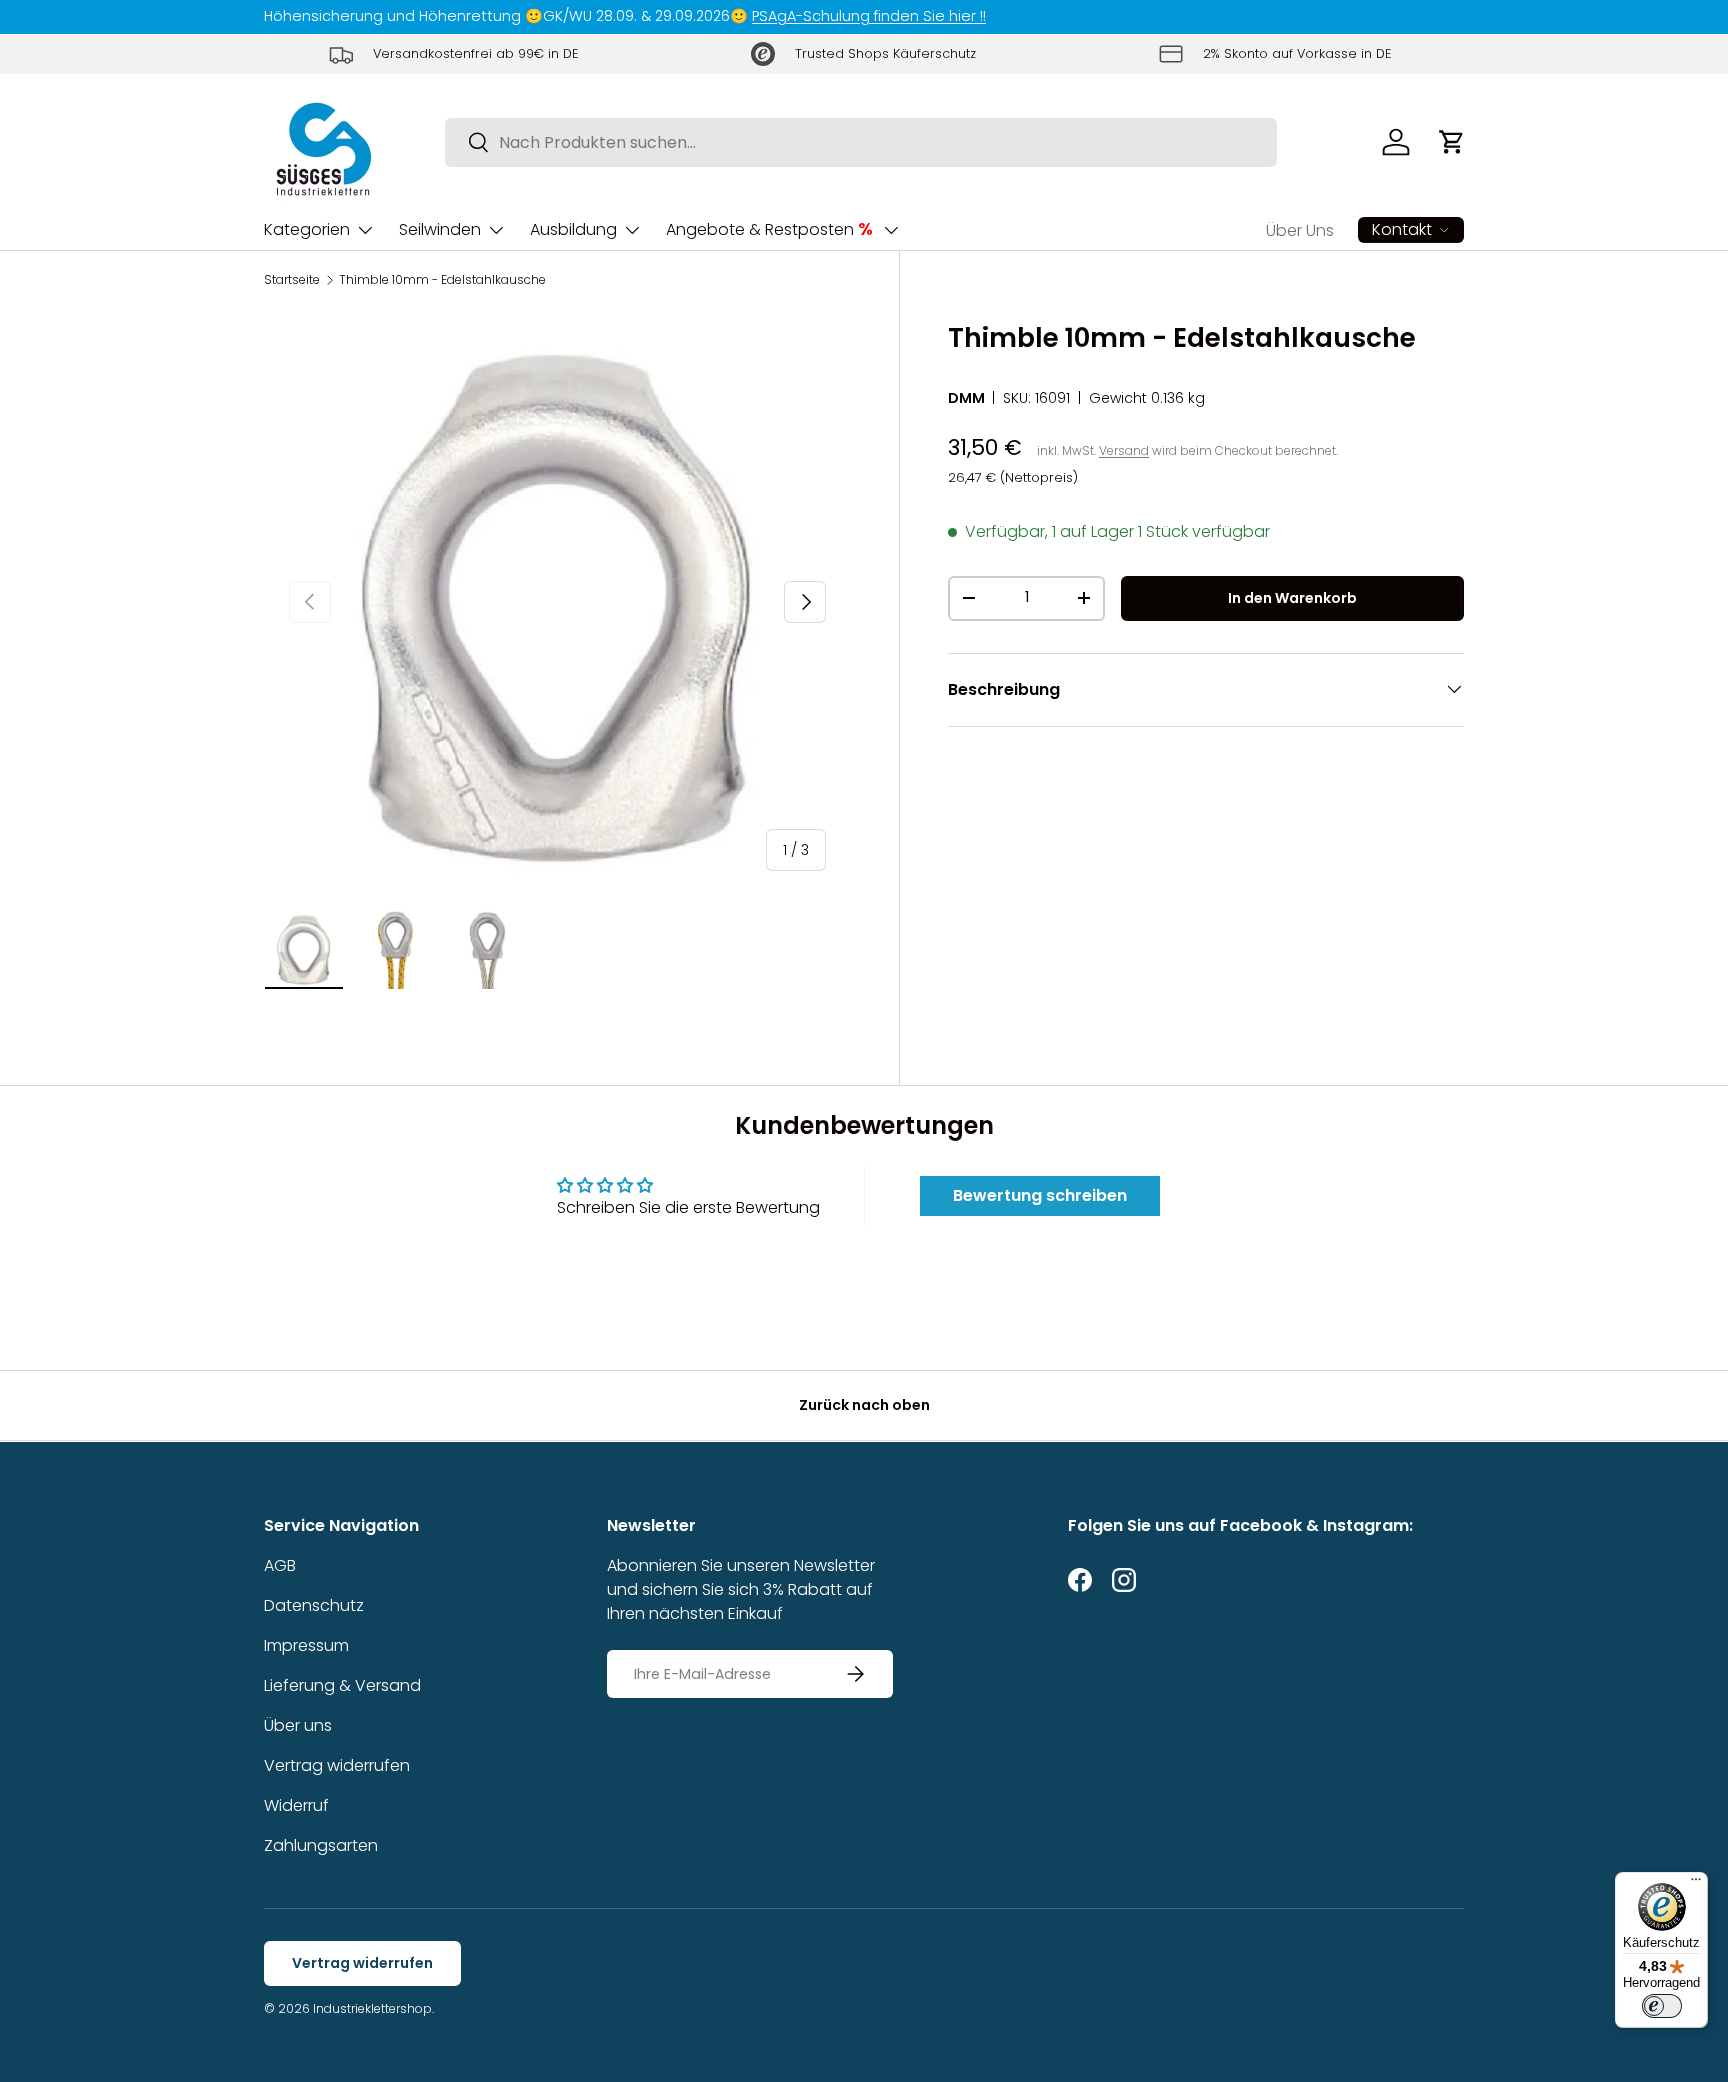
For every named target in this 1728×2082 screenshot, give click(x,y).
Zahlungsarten (321, 1845)
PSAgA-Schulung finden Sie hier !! (869, 16)
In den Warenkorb (1292, 597)
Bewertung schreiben (1040, 1195)
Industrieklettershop (372, 2008)
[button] (1452, 142)
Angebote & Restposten (769, 229)
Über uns (298, 1725)
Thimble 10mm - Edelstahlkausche (442, 280)
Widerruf (296, 1805)
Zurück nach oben (864, 1405)
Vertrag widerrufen (337, 1765)
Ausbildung (573, 229)
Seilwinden (440, 229)
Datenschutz (314, 1605)
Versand (1124, 449)
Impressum (306, 1645)
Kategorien (307, 229)
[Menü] (1696, 1884)
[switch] (1662, 2006)
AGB (280, 1565)
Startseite (292, 280)
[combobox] (861, 142)
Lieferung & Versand (342, 1685)
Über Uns (1300, 230)
